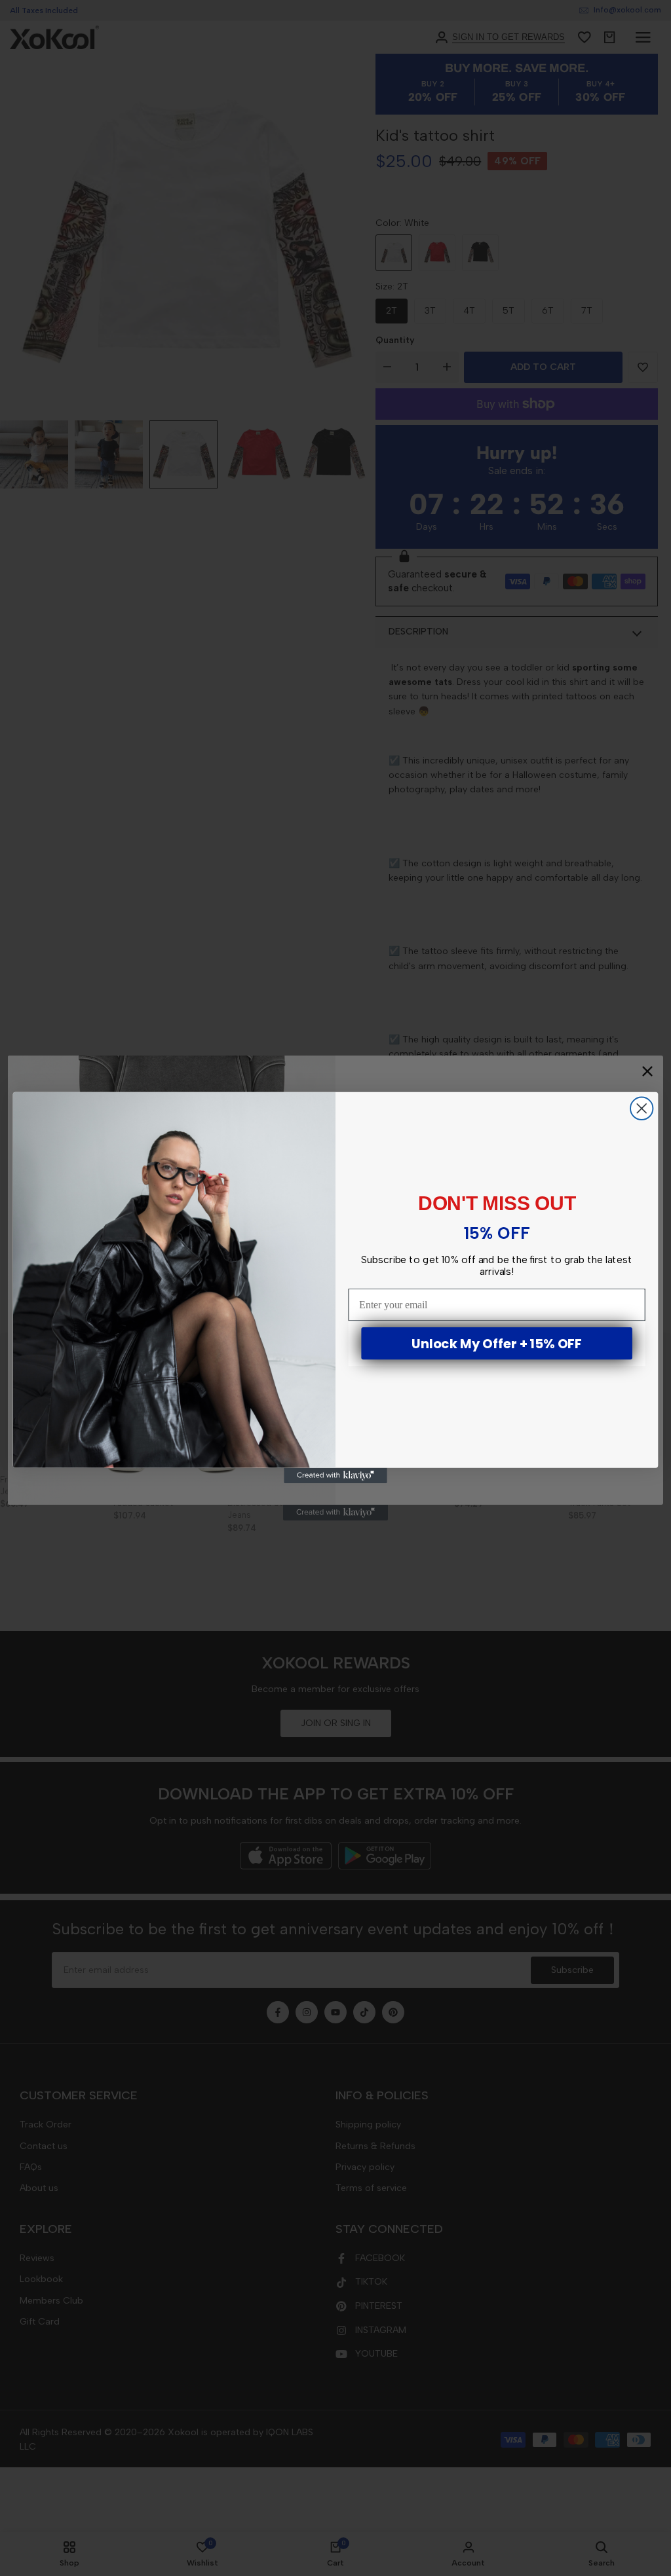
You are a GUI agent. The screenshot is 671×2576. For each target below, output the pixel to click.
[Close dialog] (642, 1109)
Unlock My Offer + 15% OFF (497, 1344)
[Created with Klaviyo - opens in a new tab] (335, 1476)
